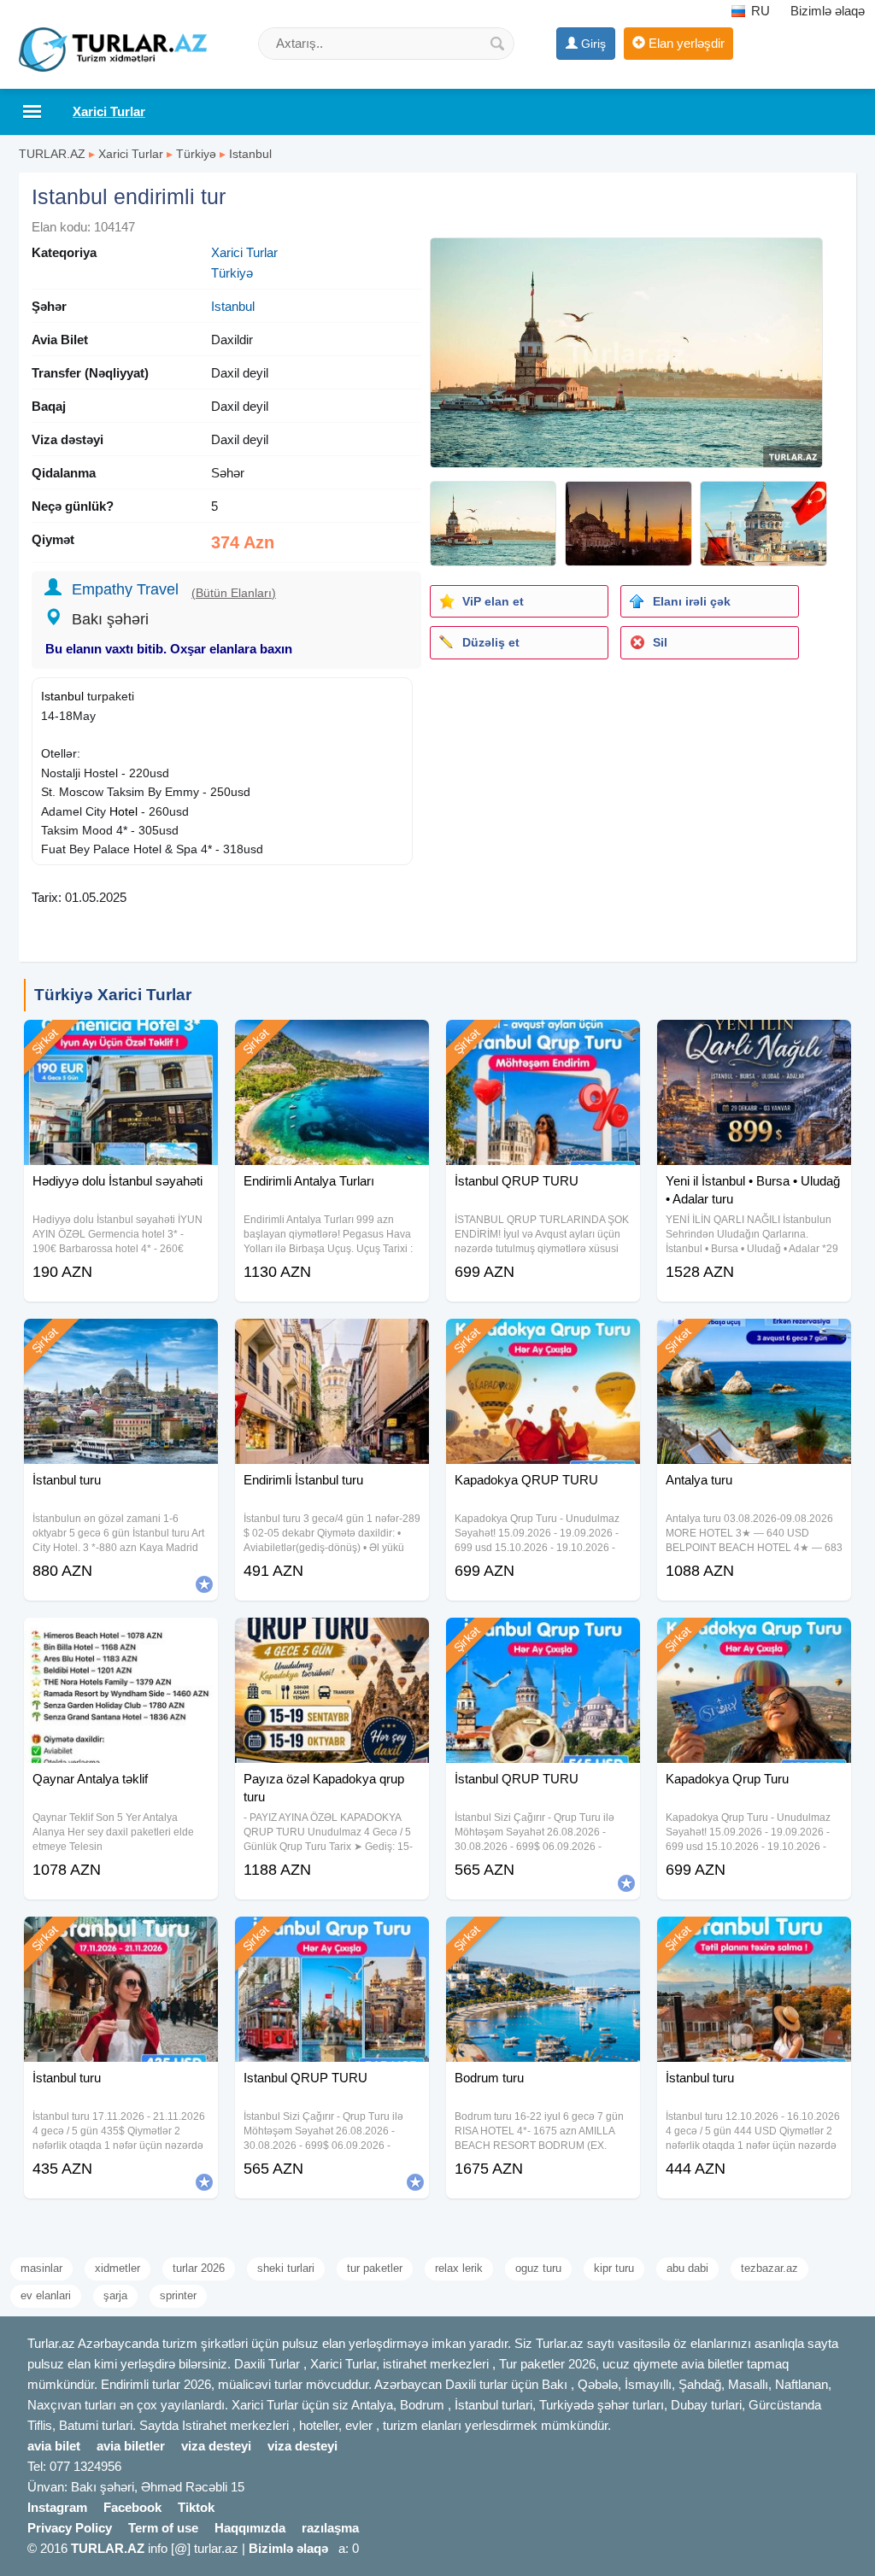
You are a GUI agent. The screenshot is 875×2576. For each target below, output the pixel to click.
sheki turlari (286, 2268)
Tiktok (196, 2507)
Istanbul (250, 154)
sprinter (178, 2295)
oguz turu (538, 2268)
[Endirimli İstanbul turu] (332, 1340)
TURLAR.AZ (52, 154)
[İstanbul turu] (121, 1340)
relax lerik (459, 2268)
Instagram (57, 2507)
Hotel (123, 811)
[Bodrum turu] (543, 1938)
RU (759, 11)
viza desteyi (216, 2446)
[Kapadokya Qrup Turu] (754, 1639)
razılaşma (330, 2528)
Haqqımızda (250, 2528)
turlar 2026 (199, 2268)
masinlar (41, 2268)
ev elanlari (46, 2295)
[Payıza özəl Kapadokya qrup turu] (332, 1639)
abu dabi (687, 2268)
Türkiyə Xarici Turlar (113, 995)
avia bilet (54, 2446)
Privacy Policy (70, 2528)
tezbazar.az (769, 2268)
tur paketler (375, 2268)
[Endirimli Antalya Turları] (332, 1041)
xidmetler (117, 2268)
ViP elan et (493, 601)
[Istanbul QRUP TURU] (332, 1938)
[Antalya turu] (754, 1340)
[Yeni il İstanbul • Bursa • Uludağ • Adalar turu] (754, 1041)
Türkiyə (196, 154)
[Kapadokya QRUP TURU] (543, 1340)
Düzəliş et (491, 642)
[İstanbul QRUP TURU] (543, 1041)
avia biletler (131, 2446)
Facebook (132, 2507)
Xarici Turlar (131, 154)
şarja (115, 2295)
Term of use (163, 2528)
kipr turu (614, 2268)
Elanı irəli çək (692, 601)
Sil (660, 642)
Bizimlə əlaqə (828, 11)
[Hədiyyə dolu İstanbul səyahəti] (121, 1041)
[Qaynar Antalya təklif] (121, 1639)
